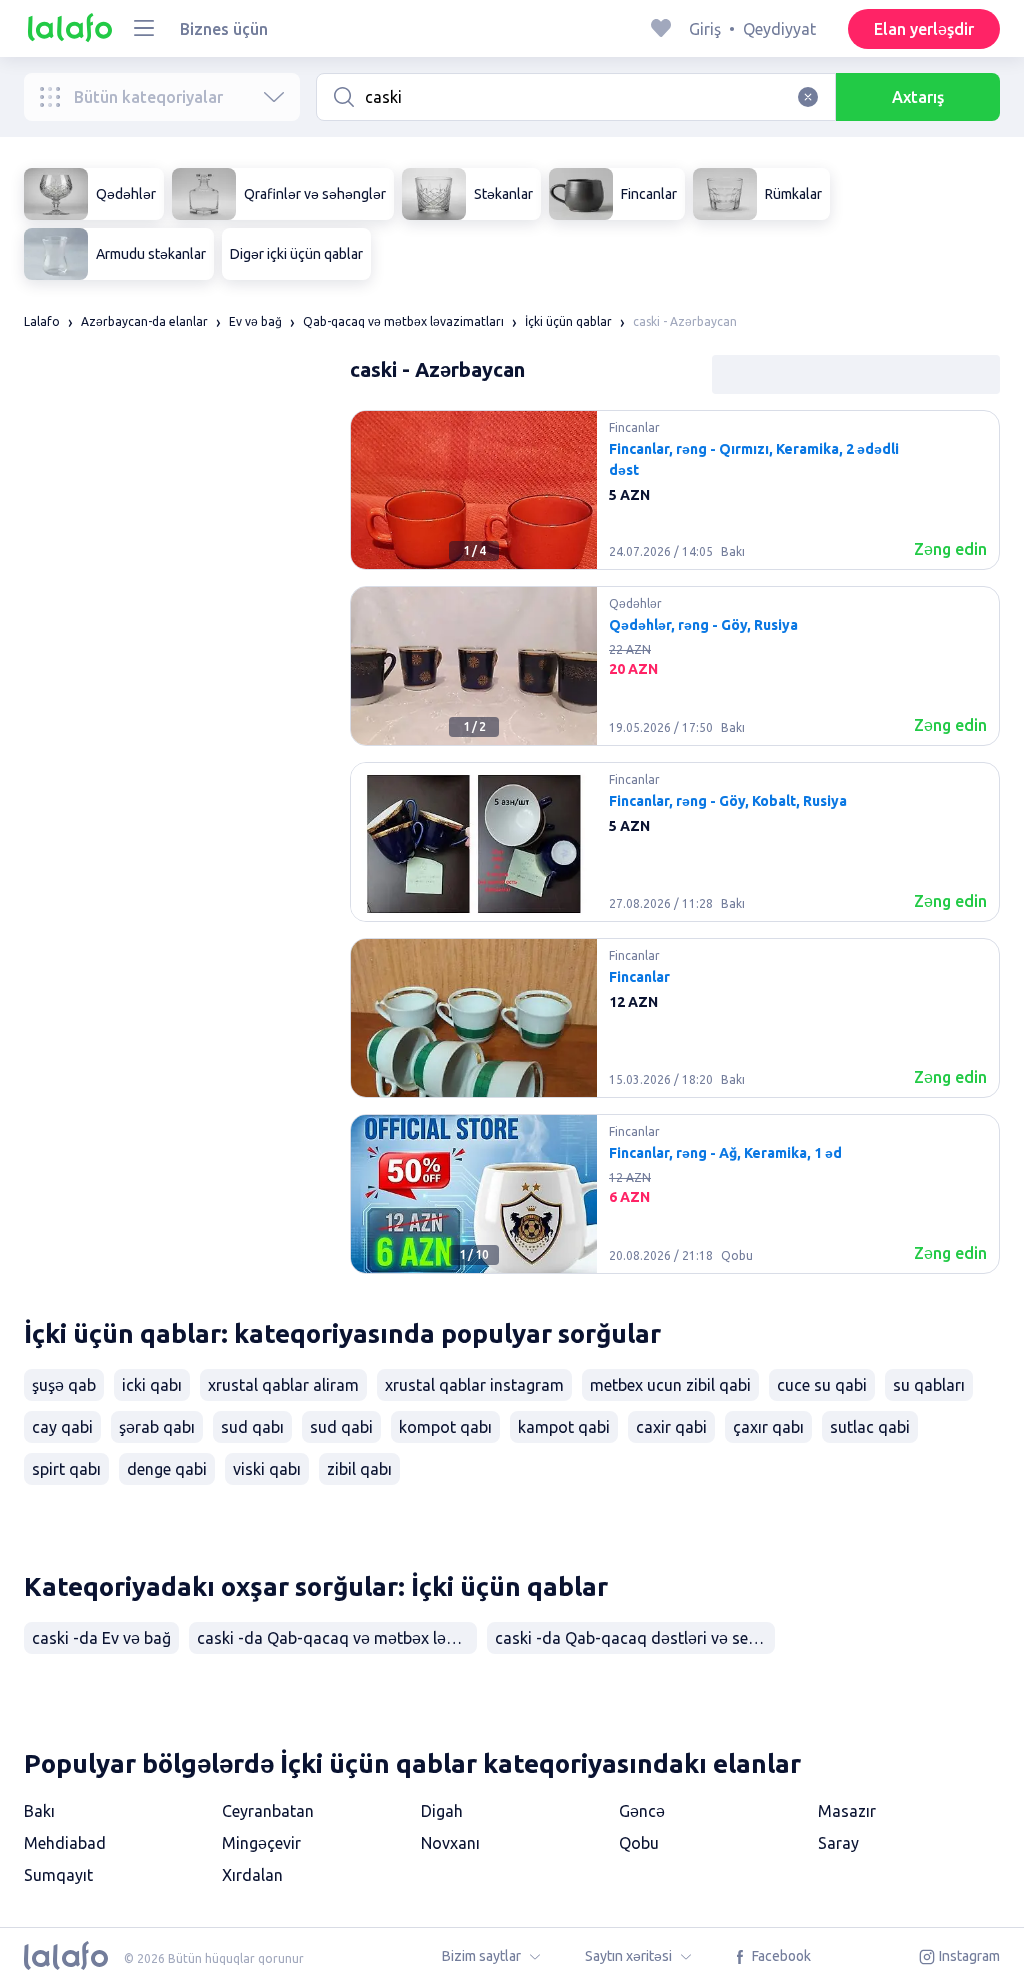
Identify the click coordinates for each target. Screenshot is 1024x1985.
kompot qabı (445, 1427)
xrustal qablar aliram (283, 1385)
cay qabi (62, 1427)
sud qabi (341, 1427)
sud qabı (252, 1427)
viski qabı (267, 1469)
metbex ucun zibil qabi (670, 1385)
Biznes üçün (224, 29)
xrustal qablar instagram (474, 1385)
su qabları (929, 1385)
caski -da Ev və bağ (101, 1638)
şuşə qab (64, 1385)
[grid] (675, 850)
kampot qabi (564, 1427)
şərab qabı (157, 1427)
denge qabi (167, 1469)
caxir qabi (671, 1427)
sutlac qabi (870, 1427)
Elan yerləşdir (924, 29)
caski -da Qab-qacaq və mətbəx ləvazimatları (337, 1638)
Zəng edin (950, 549)
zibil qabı (359, 1469)
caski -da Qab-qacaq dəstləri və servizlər (635, 1638)
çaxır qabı (768, 1427)
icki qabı (152, 1385)
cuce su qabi (822, 1385)
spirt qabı (66, 1469)
